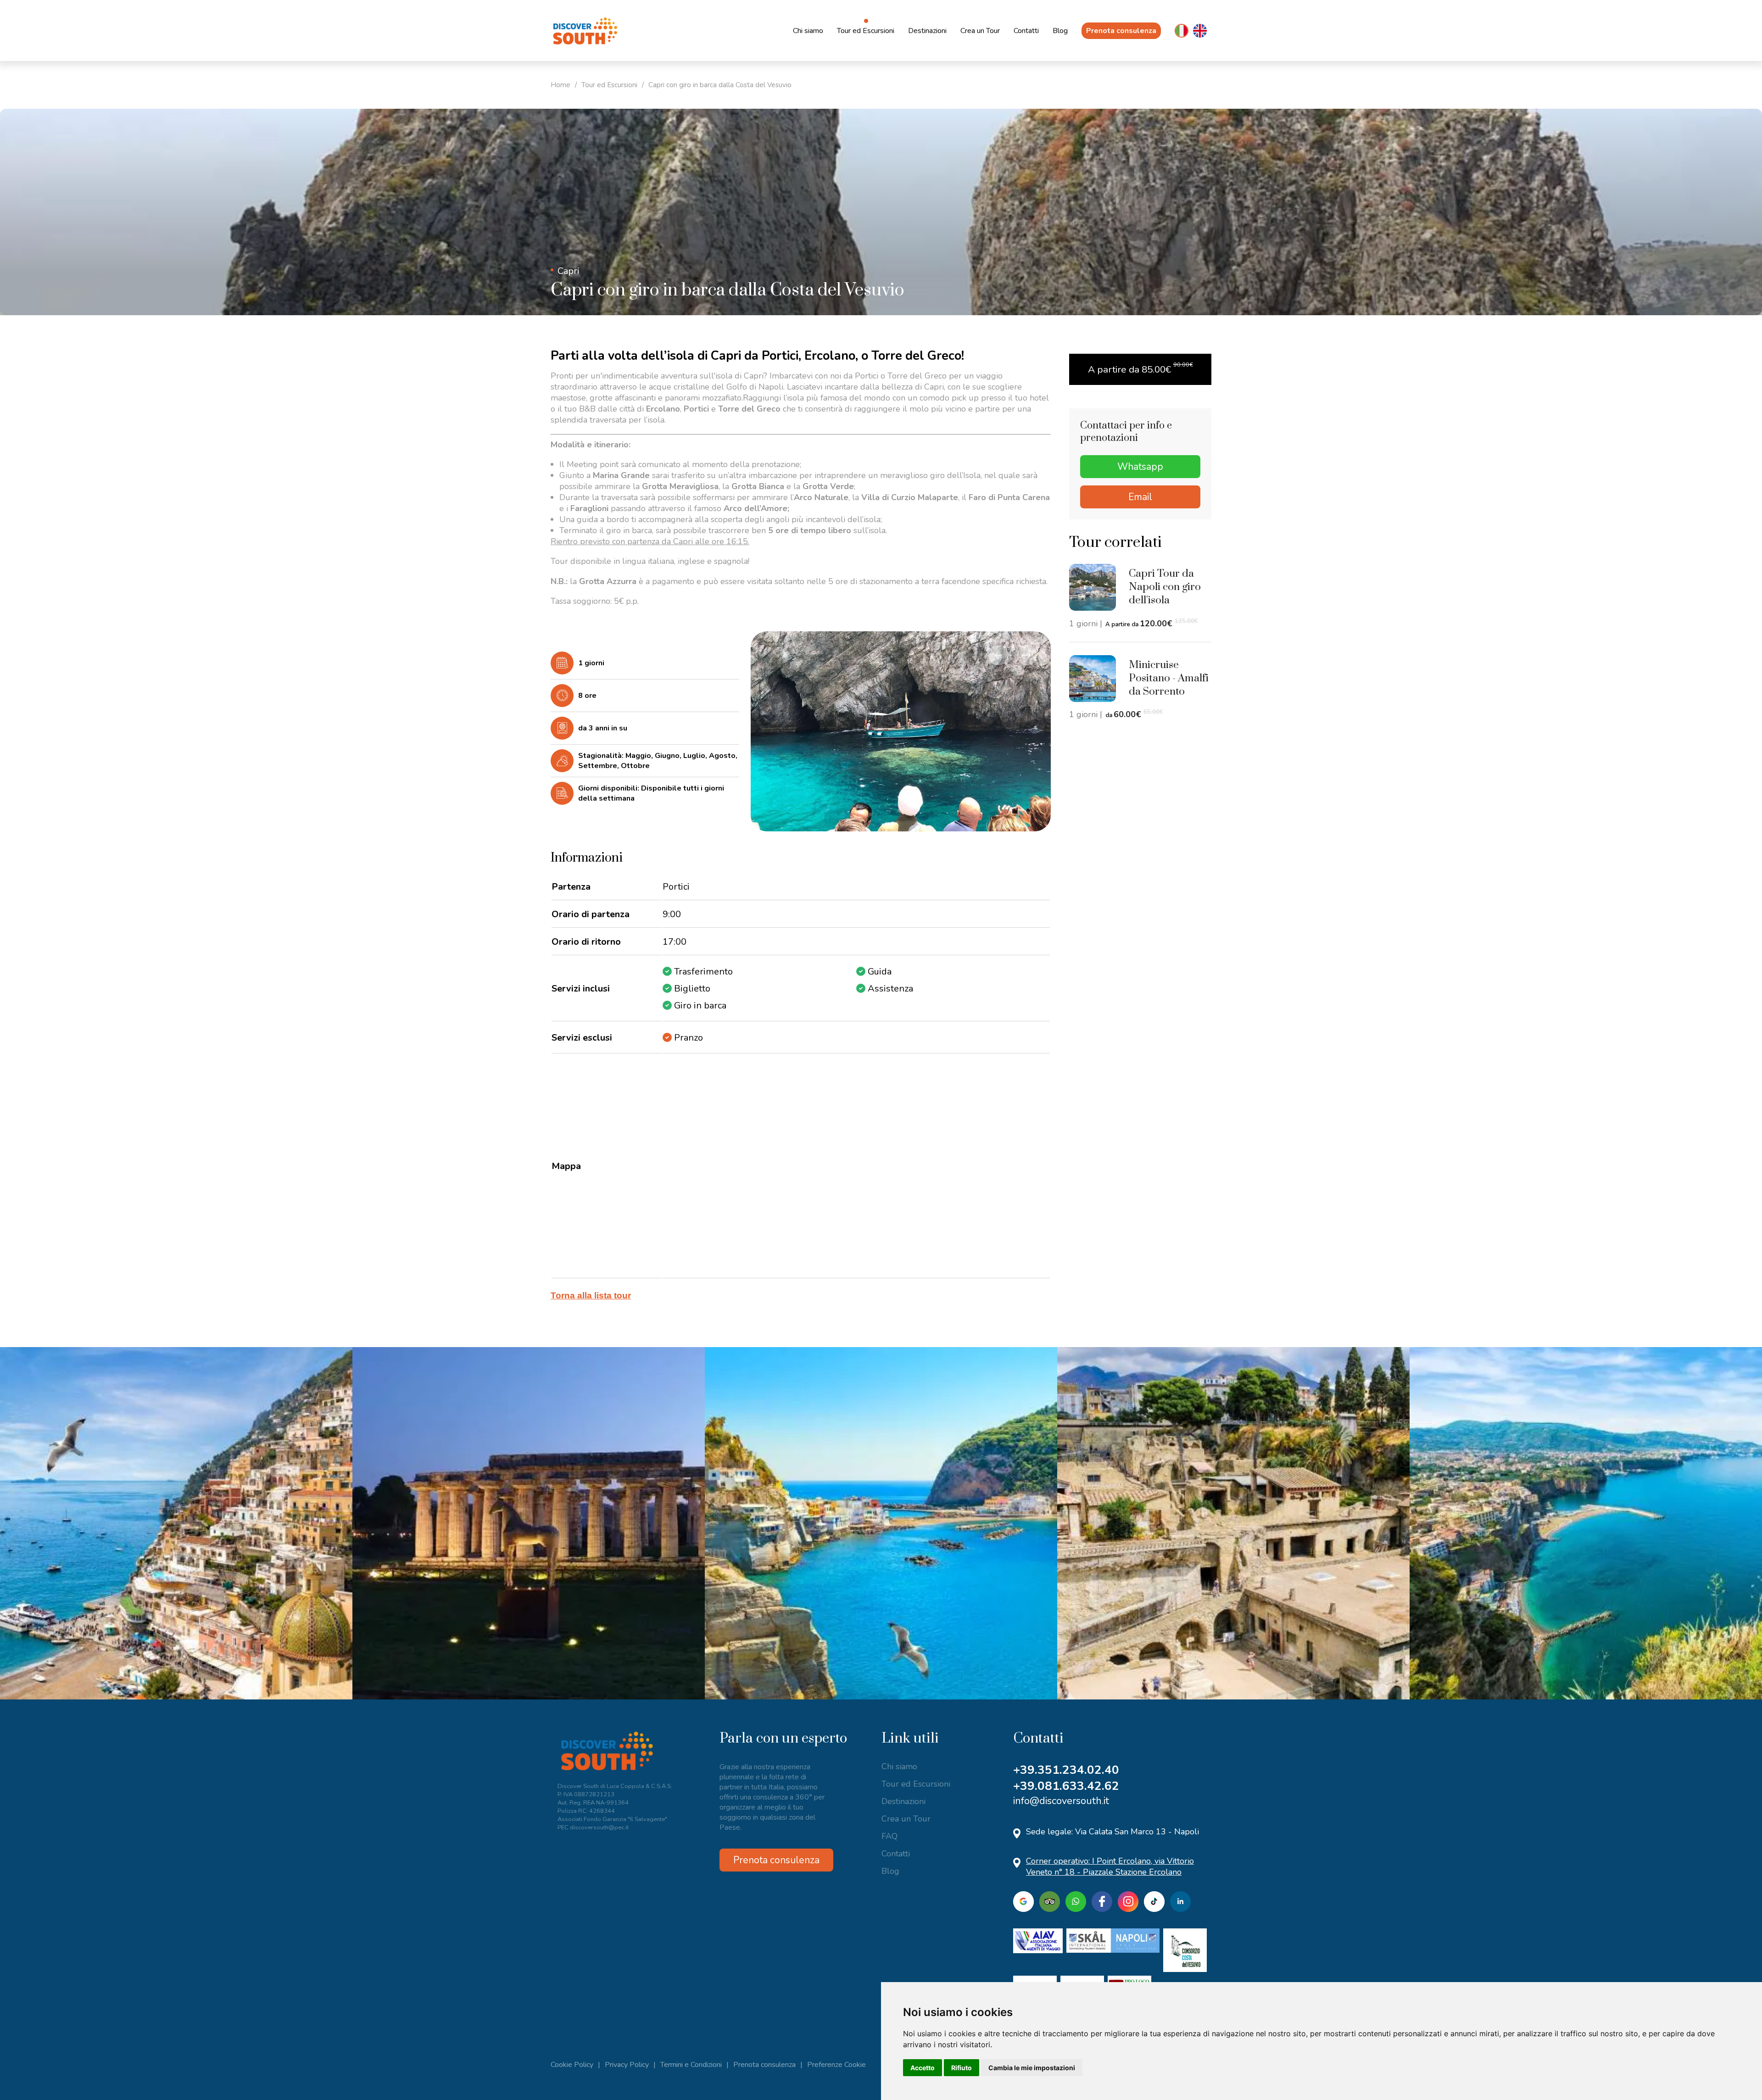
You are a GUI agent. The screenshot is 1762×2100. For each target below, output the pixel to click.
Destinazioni (927, 31)
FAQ (889, 1836)
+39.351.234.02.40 (1066, 1770)
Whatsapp (1140, 467)
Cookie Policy (572, 2065)
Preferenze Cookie (836, 2065)
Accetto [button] (923, 2068)
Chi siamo (808, 31)
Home (560, 85)
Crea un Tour (980, 31)
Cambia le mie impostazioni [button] (1032, 2068)
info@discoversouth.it (1061, 1801)
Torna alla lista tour (591, 1295)
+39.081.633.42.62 (1066, 1786)
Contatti (1026, 31)
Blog (1060, 31)
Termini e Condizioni (691, 2065)
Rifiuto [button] (962, 2068)
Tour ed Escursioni (866, 31)
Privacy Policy (627, 2065)
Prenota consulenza (1121, 31)
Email (1140, 497)
